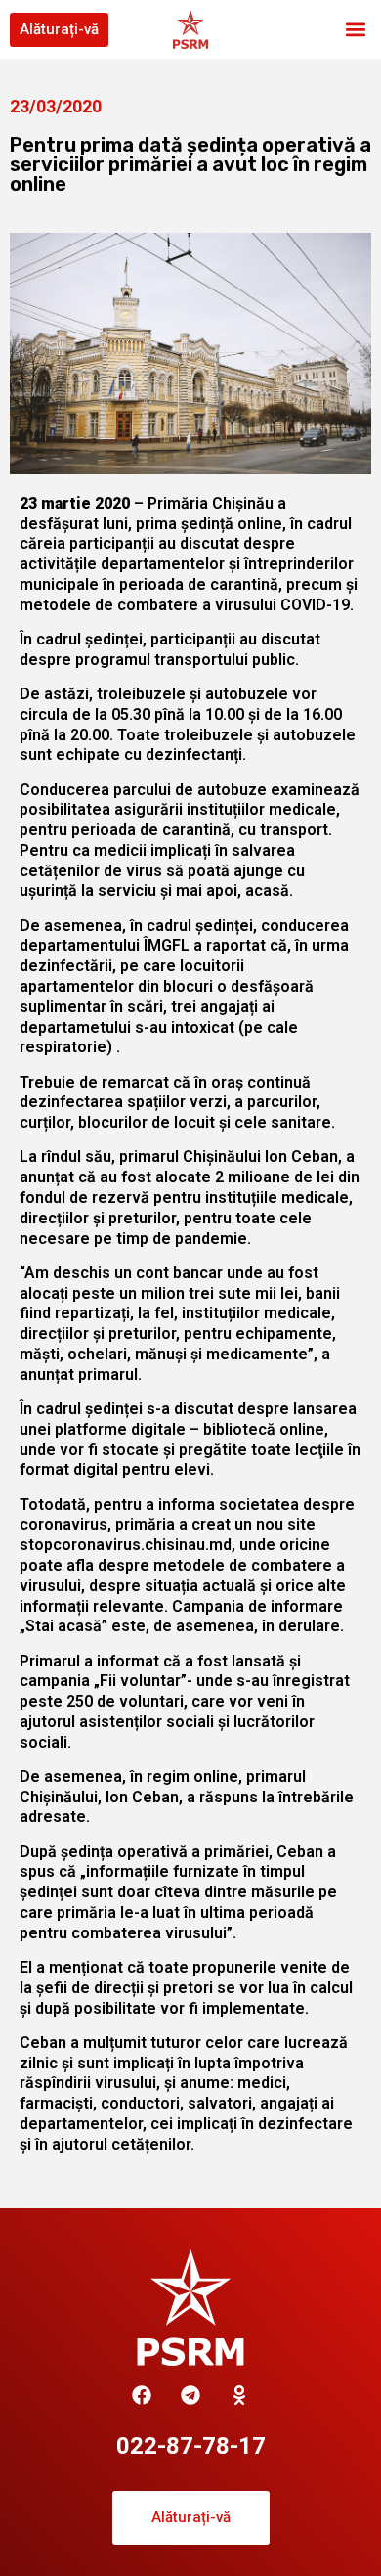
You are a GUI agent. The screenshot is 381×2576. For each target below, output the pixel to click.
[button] (355, 30)
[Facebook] (142, 2395)
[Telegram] (190, 2395)
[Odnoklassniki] (239, 2395)
